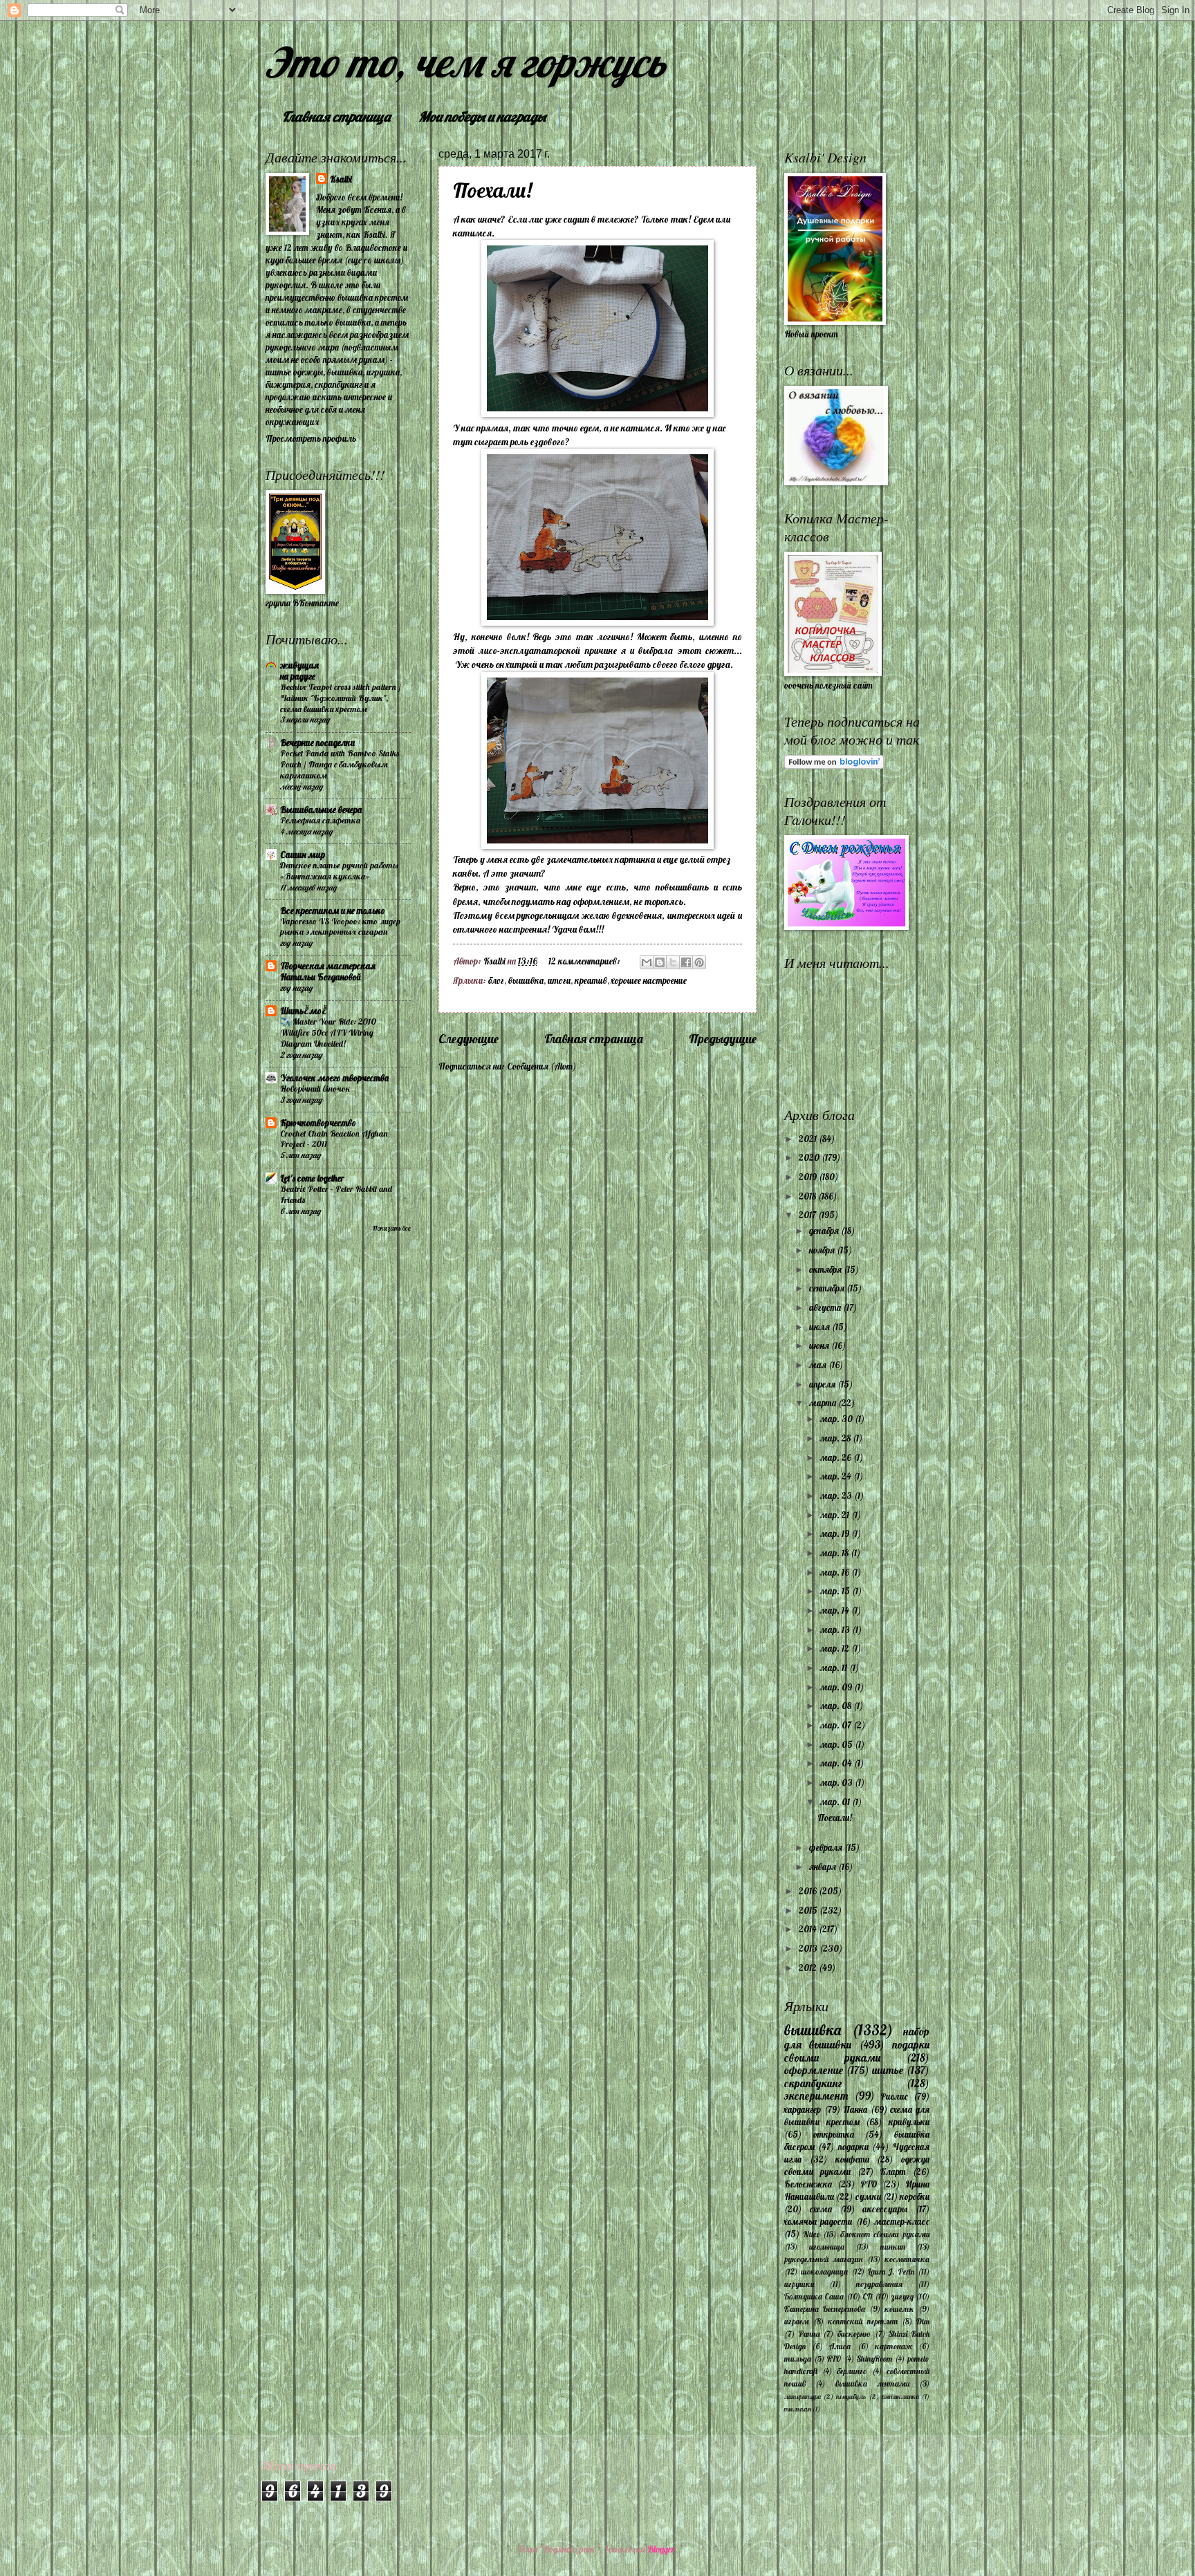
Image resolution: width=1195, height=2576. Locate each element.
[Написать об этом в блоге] (660, 962)
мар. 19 (836, 1533)
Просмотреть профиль (311, 438)
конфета (852, 2159)
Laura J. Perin (891, 2271)
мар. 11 (835, 1668)
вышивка (526, 980)
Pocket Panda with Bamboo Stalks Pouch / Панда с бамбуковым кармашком (340, 764)
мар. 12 (836, 1648)
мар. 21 (836, 1515)
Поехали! (492, 190)
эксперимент (816, 2096)
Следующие (469, 1039)
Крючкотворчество (318, 1123)
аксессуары (885, 2209)
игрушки (799, 2284)
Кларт (893, 2172)
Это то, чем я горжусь (466, 62)
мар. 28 (836, 1438)
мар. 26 (837, 1457)
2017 (808, 1215)
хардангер (803, 2109)
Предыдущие (723, 1039)
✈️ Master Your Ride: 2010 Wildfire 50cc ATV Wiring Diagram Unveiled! (328, 1033)
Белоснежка (808, 2184)
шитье (888, 2070)
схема (821, 2209)
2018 (808, 1196)
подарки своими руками (857, 2051)
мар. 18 (835, 1553)
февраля (827, 1847)
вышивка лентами (872, 2383)
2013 (809, 1948)
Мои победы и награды (482, 116)
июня (820, 1345)
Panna (809, 2334)
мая (819, 1365)
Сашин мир (303, 855)
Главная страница (336, 116)
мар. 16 (836, 1572)
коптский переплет (862, 2321)
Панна (855, 2109)
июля (821, 1327)
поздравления (879, 2284)
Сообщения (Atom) (541, 1066)
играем (797, 2321)
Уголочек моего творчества (334, 1078)
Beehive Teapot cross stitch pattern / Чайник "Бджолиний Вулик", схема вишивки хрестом (341, 698)
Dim (923, 2321)
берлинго (852, 2371)
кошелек (899, 2309)
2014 (809, 1929)
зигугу (902, 2296)
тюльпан (798, 2409)
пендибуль (851, 2397)
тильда (798, 2359)
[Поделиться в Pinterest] (699, 962)
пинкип (893, 2247)
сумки (868, 2196)
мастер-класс (902, 2221)
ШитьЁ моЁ (303, 1011)
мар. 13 (836, 1630)
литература (803, 2397)
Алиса (840, 2346)
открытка (834, 2134)
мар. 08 (837, 1706)
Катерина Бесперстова (825, 2309)
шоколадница (824, 2271)
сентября (828, 1288)
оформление (814, 2070)
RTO (834, 2359)
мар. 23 (837, 1495)
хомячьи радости (818, 2221)
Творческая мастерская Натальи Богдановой (328, 971)
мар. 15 (836, 1591)
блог (496, 980)
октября (826, 1269)
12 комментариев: (585, 961)
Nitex (812, 2234)
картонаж (893, 2346)
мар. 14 (836, 1610)
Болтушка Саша (814, 2296)
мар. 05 (837, 1744)
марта (824, 1403)
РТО (869, 2184)
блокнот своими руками (885, 2234)
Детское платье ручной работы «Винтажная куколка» (339, 871)
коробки (915, 2196)
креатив (591, 980)
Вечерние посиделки (317, 743)
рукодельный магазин (823, 2259)
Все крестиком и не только (333, 911)
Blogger (661, 2549)
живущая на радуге (299, 671)
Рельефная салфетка (320, 820)
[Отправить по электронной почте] (647, 962)
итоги (559, 980)
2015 (809, 1910)
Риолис (894, 2096)
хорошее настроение (649, 980)
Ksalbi (341, 179)
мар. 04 (837, 1763)
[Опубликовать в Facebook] (686, 962)
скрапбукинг (813, 2083)
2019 (809, 1177)
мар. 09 (837, 1687)
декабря (825, 1231)
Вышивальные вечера (321, 810)
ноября (823, 1250)
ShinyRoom (874, 2359)
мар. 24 (837, 1476)
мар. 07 (837, 1725)
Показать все (392, 1228)
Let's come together (312, 1178)
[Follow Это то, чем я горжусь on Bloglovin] (834, 765)
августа (826, 1307)
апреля (823, 1384)
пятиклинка (900, 2397)
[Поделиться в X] (673, 962)
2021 (809, 1139)
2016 (809, 1891)
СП (868, 2296)
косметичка (907, 2259)
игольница (827, 2247)
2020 (810, 1157)
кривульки (909, 2122)
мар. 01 (836, 1802)
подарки (853, 2147)
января (824, 1867)
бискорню (854, 2334)
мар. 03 (837, 1782)
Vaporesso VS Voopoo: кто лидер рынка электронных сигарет (340, 927)
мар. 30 (837, 1419)
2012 (809, 1968)
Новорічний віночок (315, 1089)
